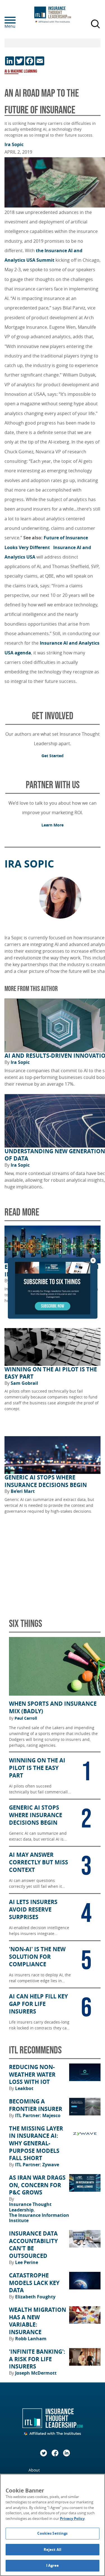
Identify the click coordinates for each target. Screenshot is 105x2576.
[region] (53, 2525)
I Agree (53, 2565)
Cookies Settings (52, 2533)
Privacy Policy (72, 2518)
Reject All (53, 2549)
